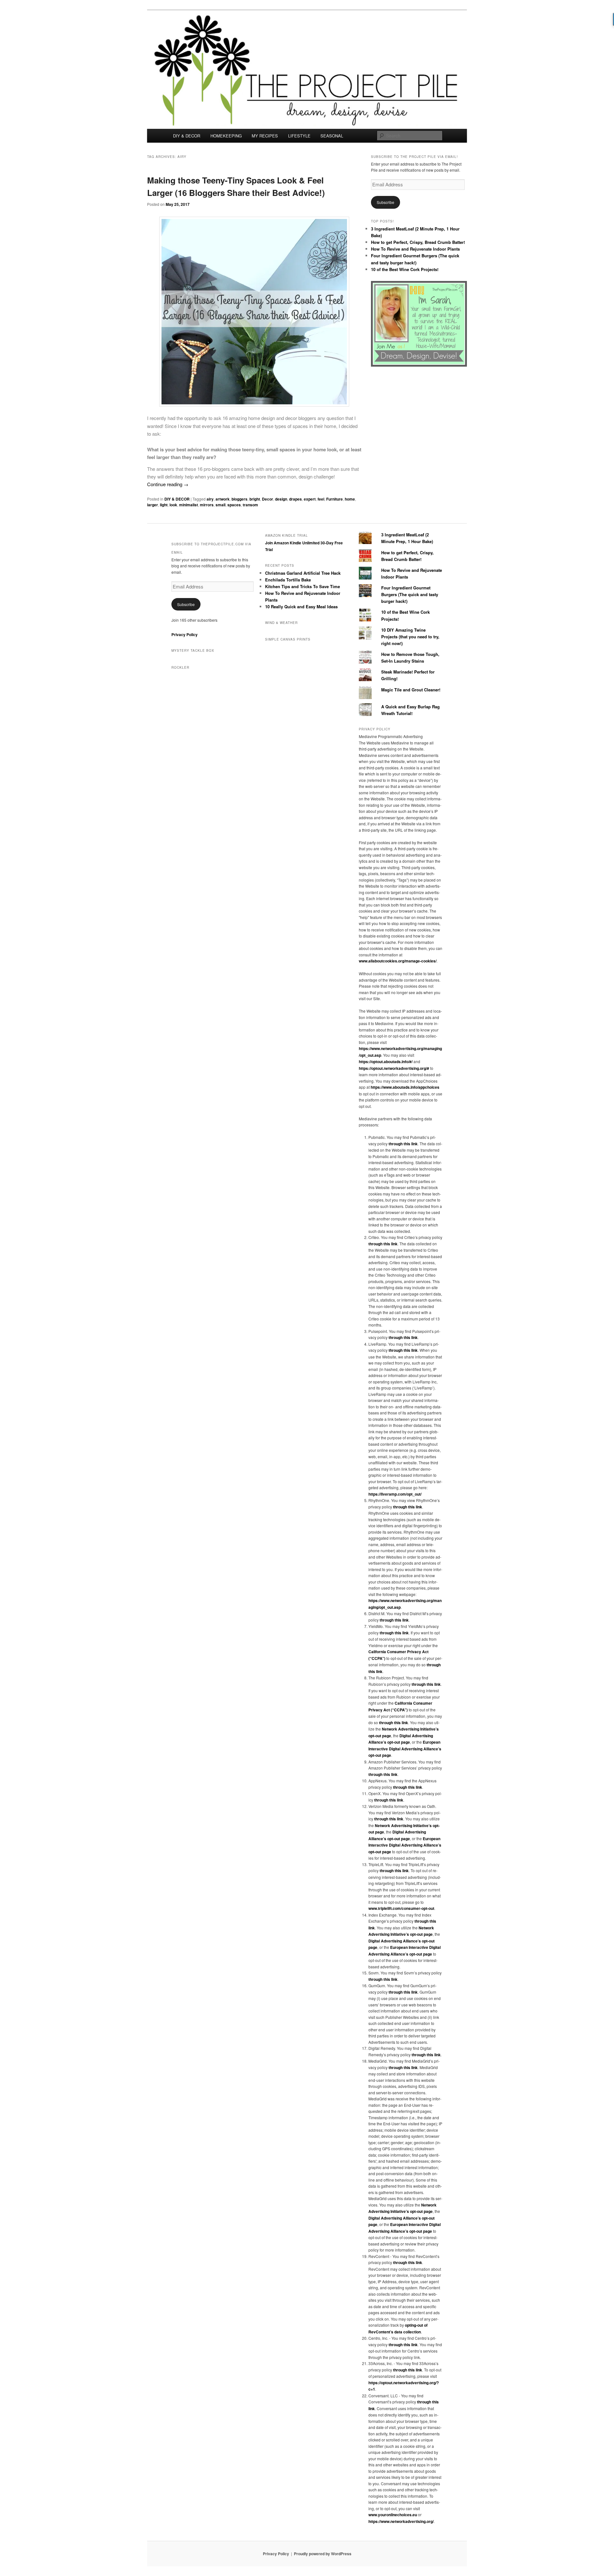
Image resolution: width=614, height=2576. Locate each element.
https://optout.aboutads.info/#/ (386, 1062)
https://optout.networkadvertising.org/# (394, 1068)
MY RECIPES (265, 136)
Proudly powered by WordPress (323, 2554)
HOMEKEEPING (226, 136)
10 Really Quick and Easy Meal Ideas (301, 607)
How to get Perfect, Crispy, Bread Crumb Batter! (418, 242)
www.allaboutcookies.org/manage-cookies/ (398, 961)
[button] (254, 312)
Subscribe (386, 202)
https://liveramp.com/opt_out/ (395, 1494)
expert (310, 499)
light (164, 505)
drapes (295, 499)
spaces (234, 505)
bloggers (240, 499)
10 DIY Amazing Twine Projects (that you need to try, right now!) (410, 637)
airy (210, 499)
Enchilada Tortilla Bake (288, 580)
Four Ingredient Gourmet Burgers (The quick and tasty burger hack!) (410, 594)
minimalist (189, 505)
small (220, 505)
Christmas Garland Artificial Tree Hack (303, 573)
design (281, 499)
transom (250, 505)
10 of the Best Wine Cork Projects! (405, 269)
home (350, 499)
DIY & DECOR (187, 136)
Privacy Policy (185, 634)
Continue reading (168, 484)
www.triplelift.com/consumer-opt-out (401, 1908)
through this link (403, 1144)
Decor (268, 499)
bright (255, 499)
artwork (223, 499)
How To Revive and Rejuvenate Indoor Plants (415, 249)
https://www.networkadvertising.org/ (401, 2521)
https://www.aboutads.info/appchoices (405, 1087)
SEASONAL (332, 136)
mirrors (207, 505)
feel (321, 499)
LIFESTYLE (299, 136)
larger (153, 505)
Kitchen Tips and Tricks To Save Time (303, 586)
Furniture (335, 499)
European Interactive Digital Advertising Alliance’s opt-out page (405, 1749)
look (173, 505)
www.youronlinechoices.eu (393, 2515)
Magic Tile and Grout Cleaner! (411, 690)
